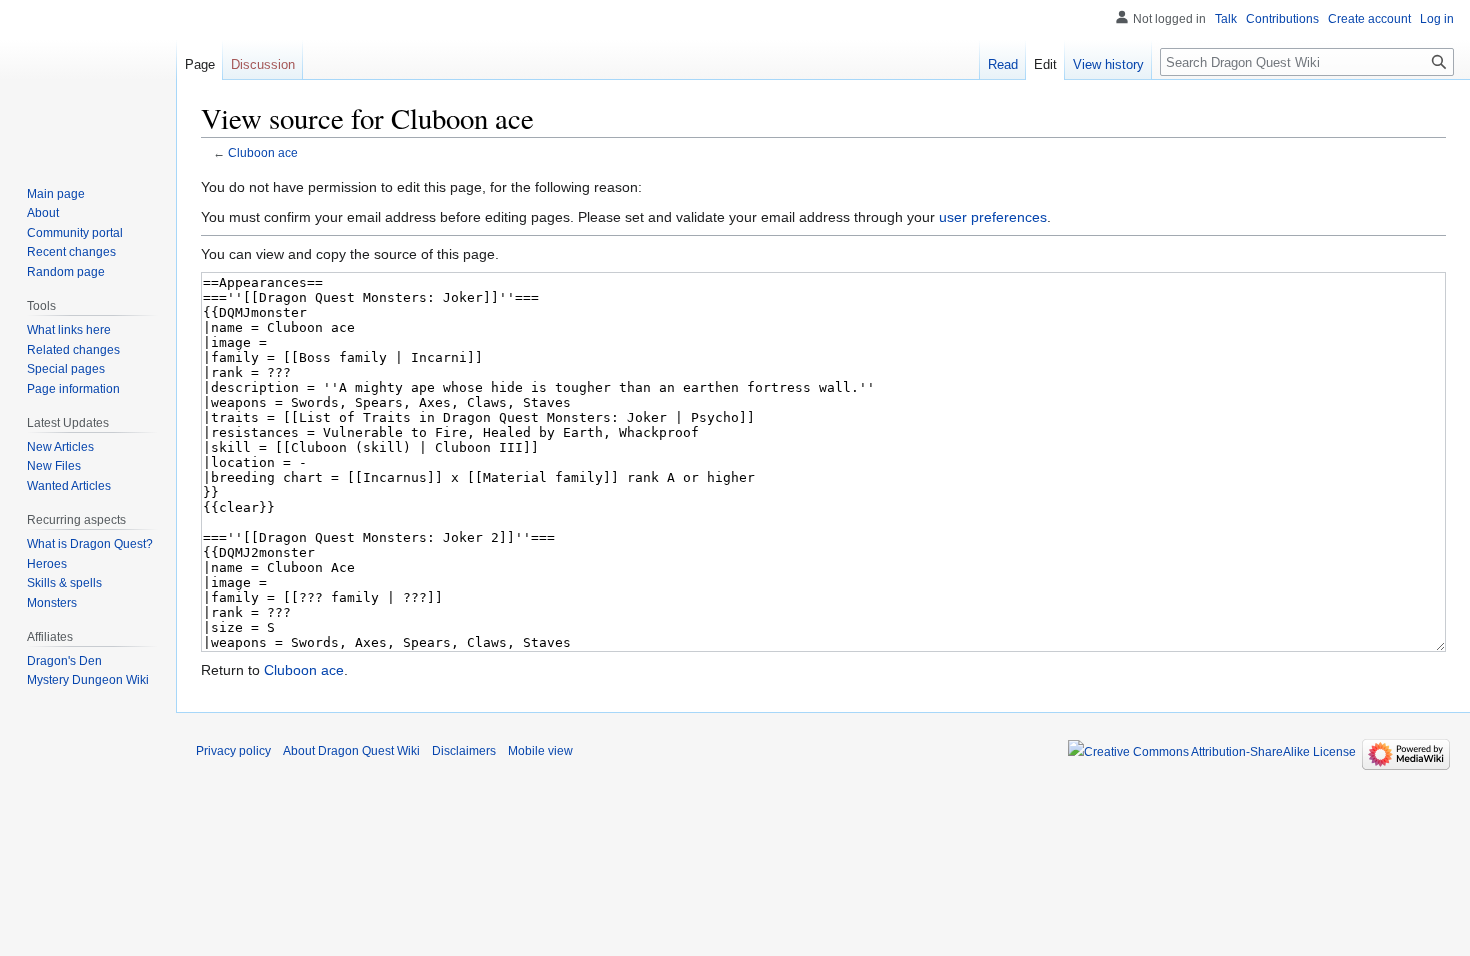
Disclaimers (464, 751)
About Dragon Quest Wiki (351, 751)
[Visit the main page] (88, 80)
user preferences (993, 217)
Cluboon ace (263, 152)
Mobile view (540, 751)
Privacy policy (233, 751)
